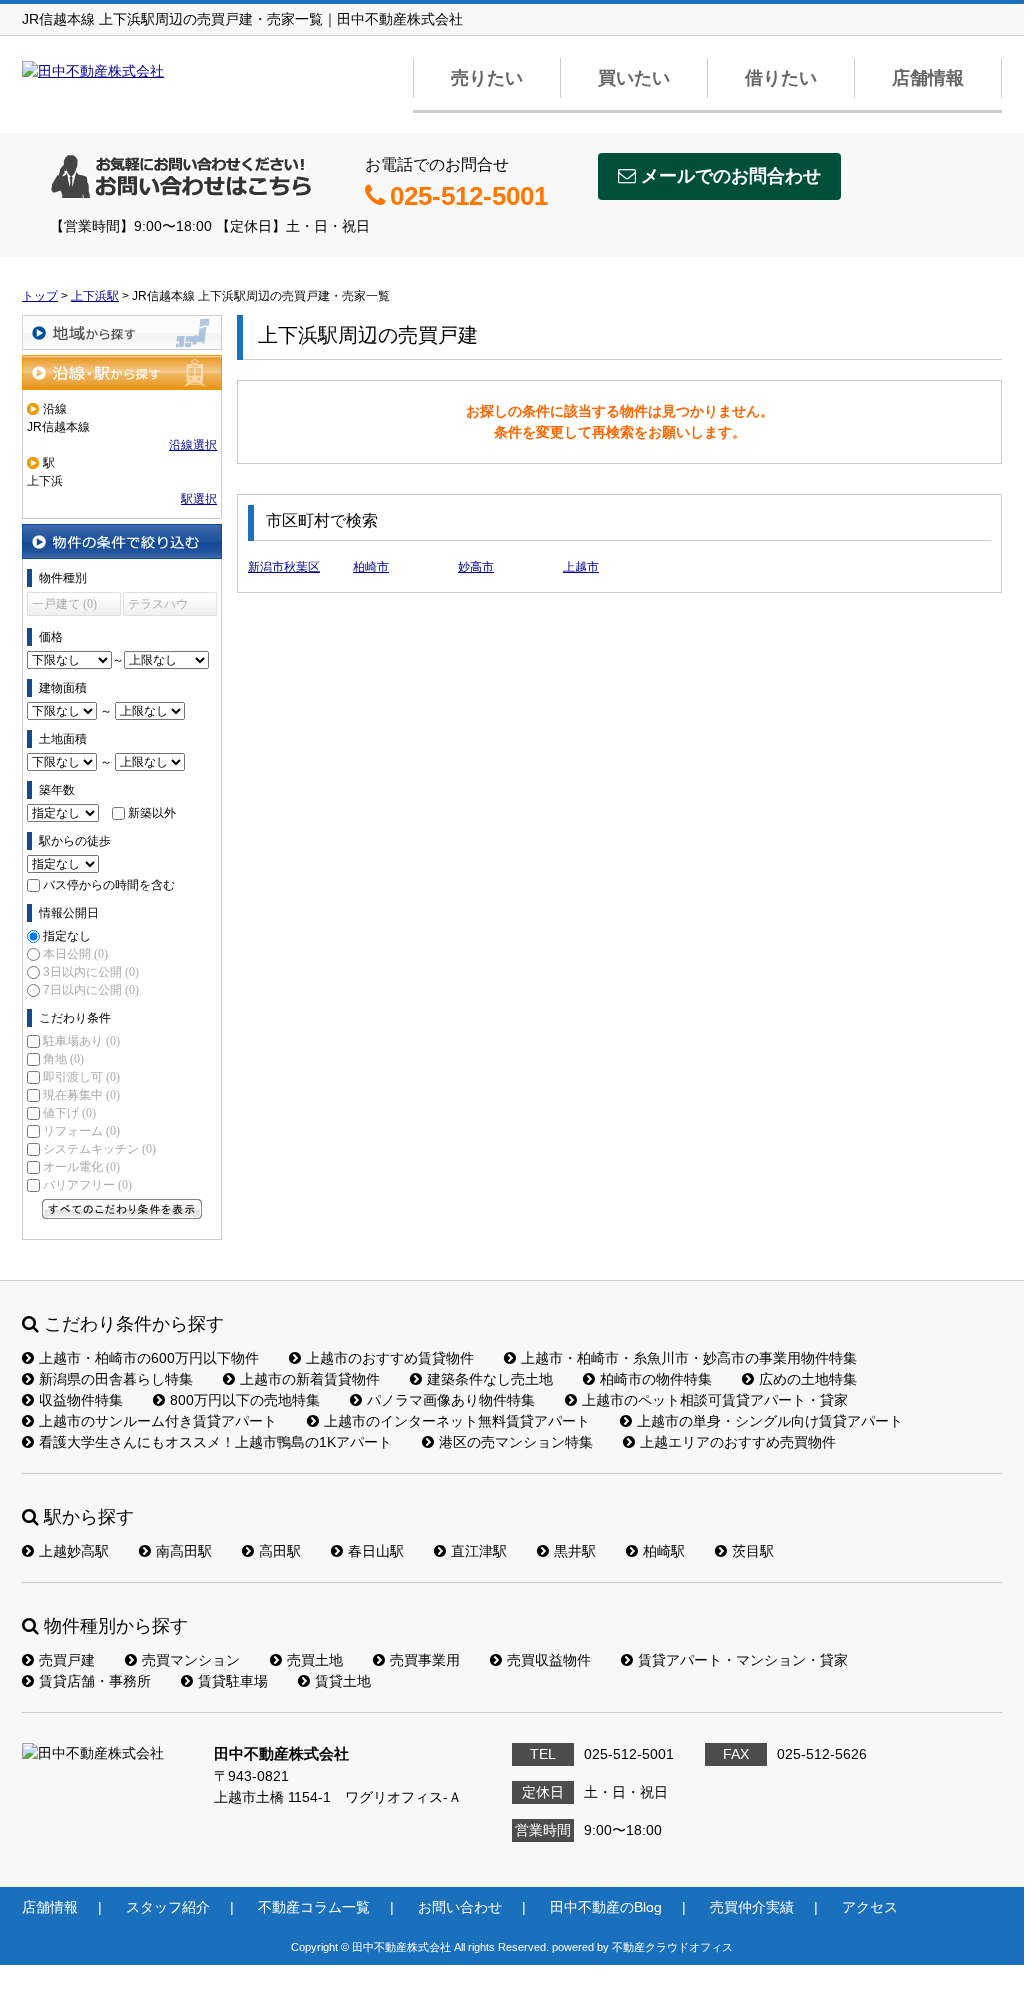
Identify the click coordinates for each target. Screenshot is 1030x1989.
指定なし (67, 936)
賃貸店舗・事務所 (95, 1681)
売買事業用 (425, 1660)
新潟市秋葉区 (284, 567)
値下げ (69, 1113)
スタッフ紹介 (168, 1907)
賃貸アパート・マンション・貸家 (743, 1660)
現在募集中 (81, 1095)
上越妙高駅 (74, 1551)
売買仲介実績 (752, 1907)
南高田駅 (184, 1551)
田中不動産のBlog (606, 1907)
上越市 (581, 567)
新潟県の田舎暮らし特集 (116, 1379)
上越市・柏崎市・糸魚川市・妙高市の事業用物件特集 (689, 1358)
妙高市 (476, 567)
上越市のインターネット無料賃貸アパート (457, 1421)
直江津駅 (479, 1551)
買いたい (634, 78)
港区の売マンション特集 (516, 1442)
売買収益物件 (549, 1660)
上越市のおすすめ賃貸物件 (390, 1358)
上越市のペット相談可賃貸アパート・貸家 (715, 1400)
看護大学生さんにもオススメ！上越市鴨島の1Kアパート (215, 1442)
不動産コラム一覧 (314, 1907)
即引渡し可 (81, 1077)
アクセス (870, 1907)
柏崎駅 (664, 1551)
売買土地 (315, 1660)
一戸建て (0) (64, 604)
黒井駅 (575, 1551)
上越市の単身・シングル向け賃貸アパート (770, 1421)
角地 (63, 1059)
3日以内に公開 (91, 972)
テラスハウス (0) (158, 606)
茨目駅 (753, 1551)
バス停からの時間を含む (109, 885)
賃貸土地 (343, 1681)
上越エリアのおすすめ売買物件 (738, 1442)
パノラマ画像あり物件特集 (451, 1400)
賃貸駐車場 (233, 1681)
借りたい (781, 78)
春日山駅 (376, 1551)
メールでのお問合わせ (731, 176)
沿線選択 (193, 445)
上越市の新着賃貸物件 (310, 1379)
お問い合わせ (460, 1907)
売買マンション (191, 1660)
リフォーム (81, 1131)
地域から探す (122, 332)
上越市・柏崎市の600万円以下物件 (149, 1358)
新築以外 (152, 813)
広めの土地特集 (808, 1379)
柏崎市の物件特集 (656, 1379)
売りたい (487, 78)
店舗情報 (928, 78)
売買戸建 (67, 1660)
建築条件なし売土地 (490, 1379)
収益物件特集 (81, 1400)
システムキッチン (99, 1149)
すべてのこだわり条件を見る (122, 1209)
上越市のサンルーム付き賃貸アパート (158, 1421)
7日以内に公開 (91, 990)
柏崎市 (371, 567)
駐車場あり (81, 1041)
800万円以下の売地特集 (245, 1400)
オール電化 (81, 1167)
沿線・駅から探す (122, 372)
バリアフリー (87, 1185)
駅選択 (199, 499)
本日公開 (75, 954)
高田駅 (280, 1551)
